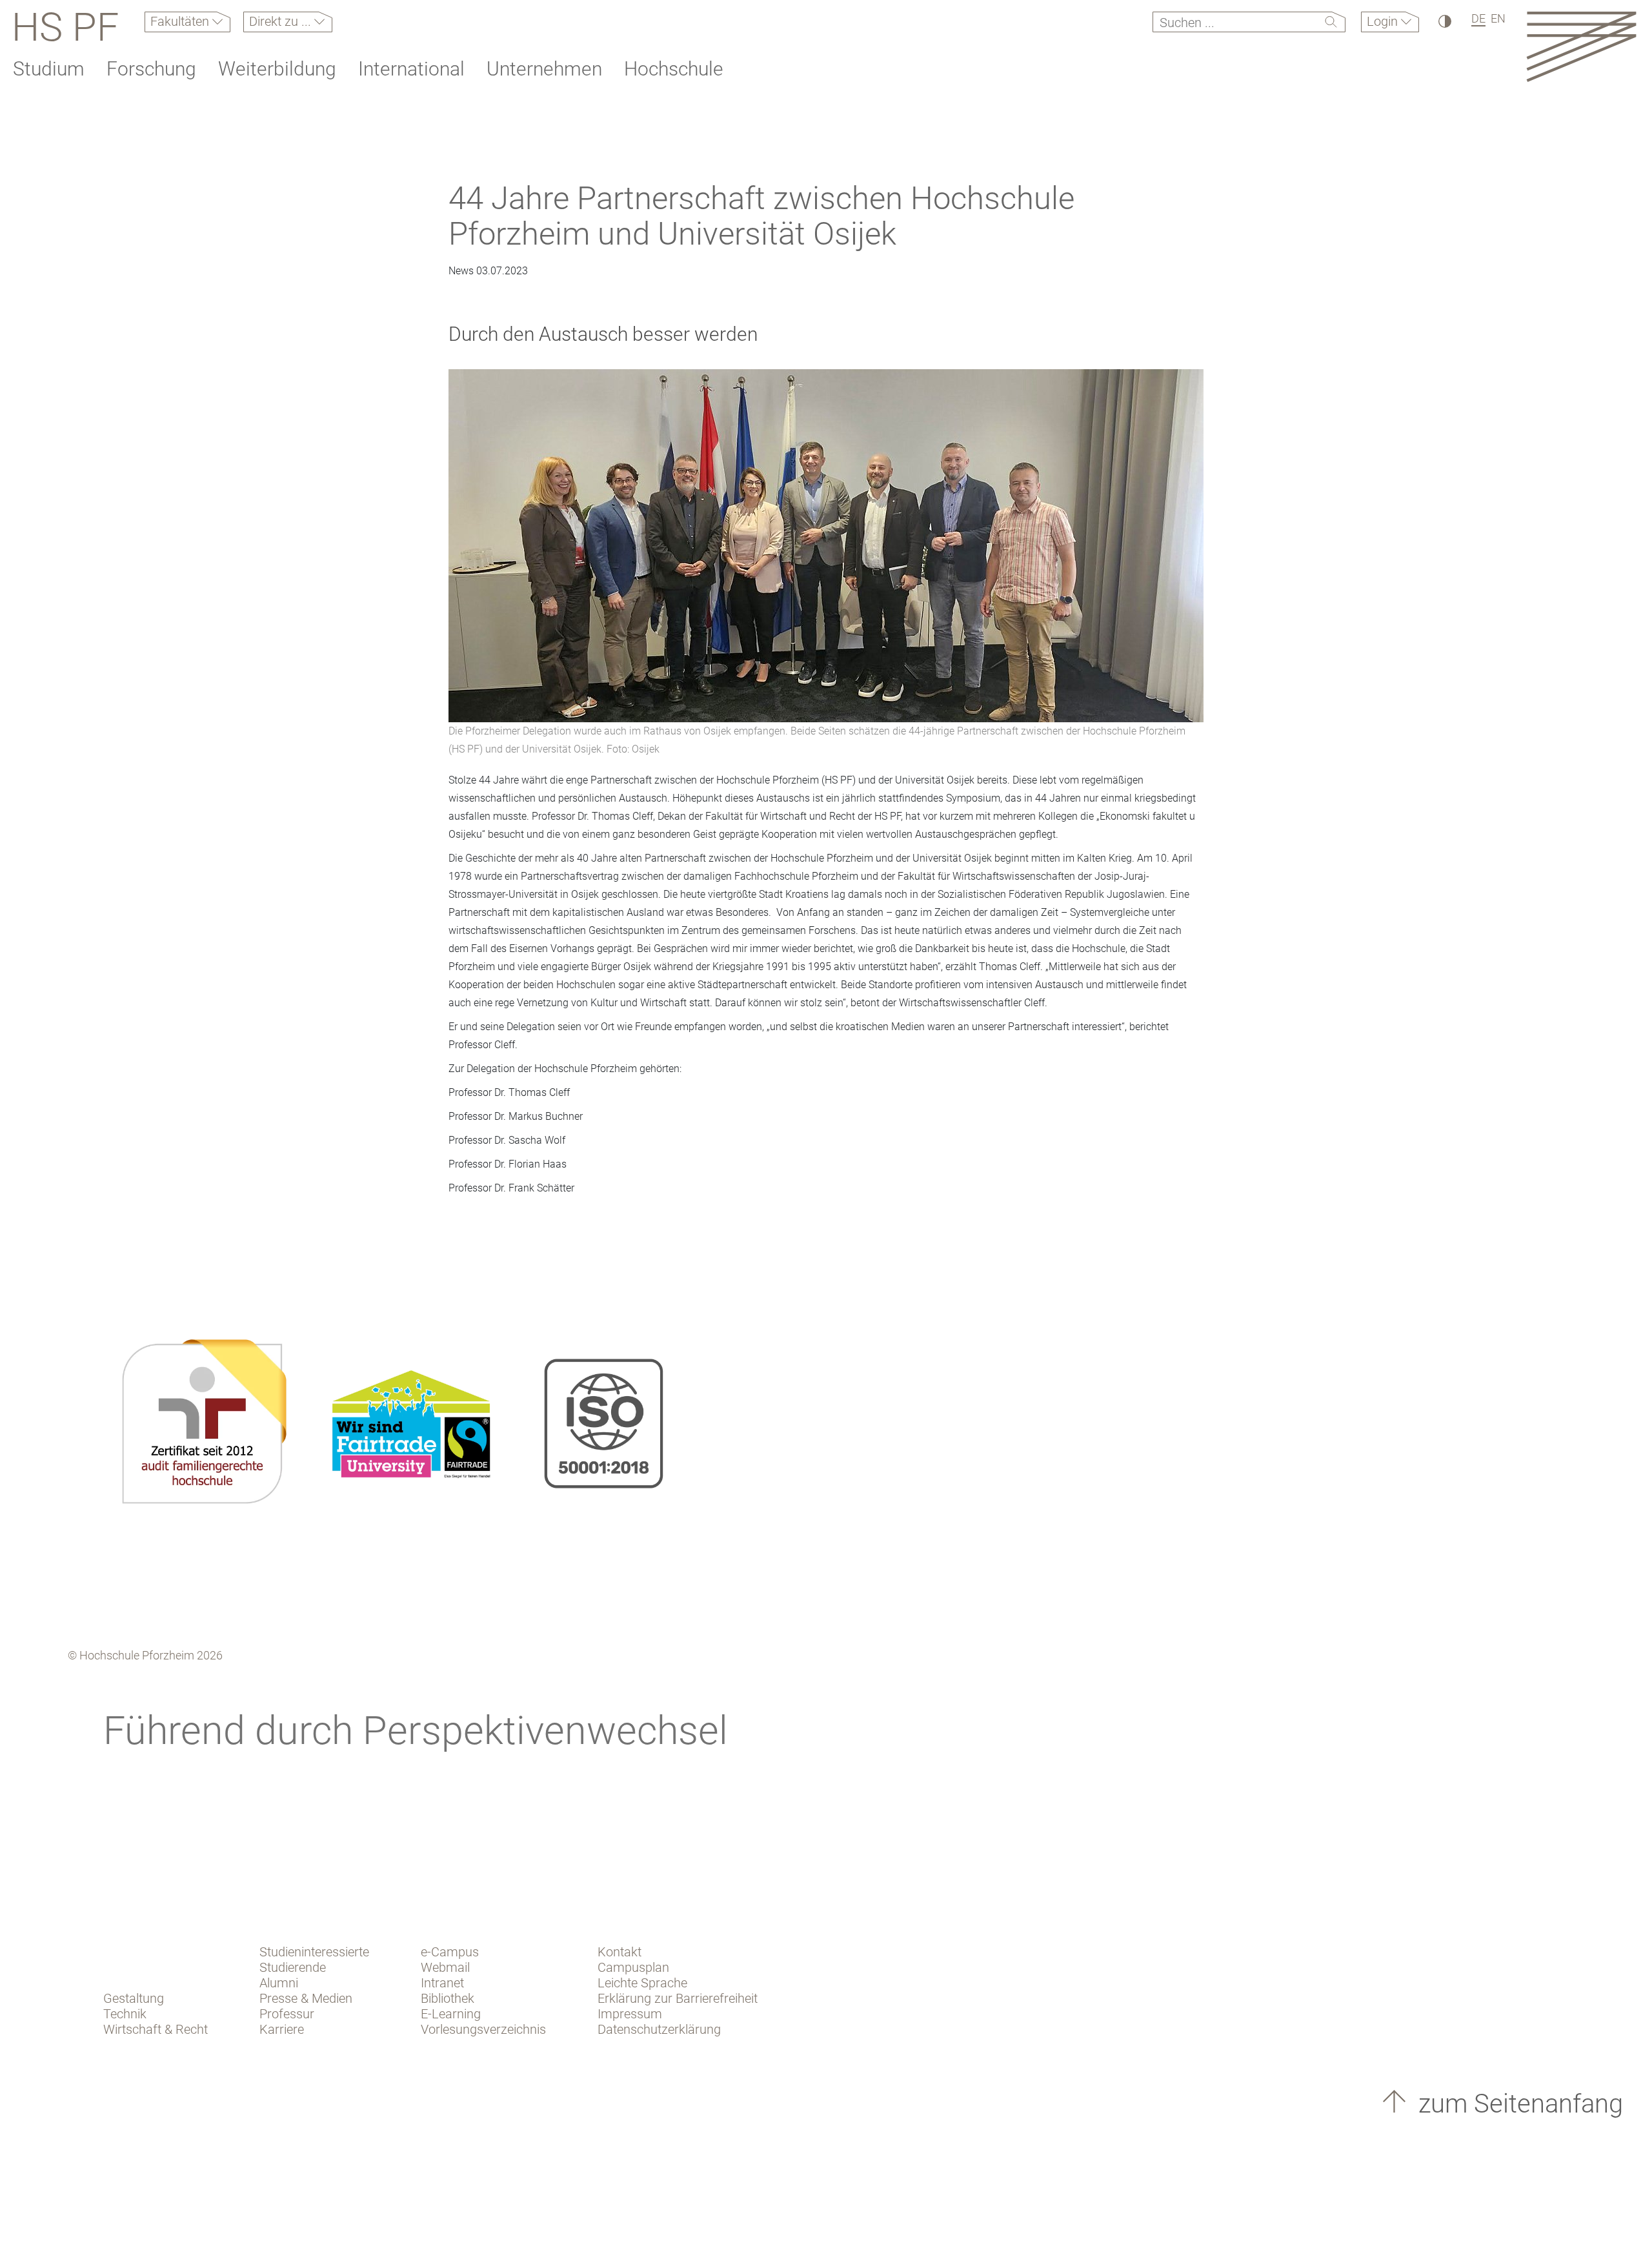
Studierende (293, 1967)
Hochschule (674, 69)
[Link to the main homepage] (1581, 46)
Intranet (442, 1983)
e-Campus (450, 1952)
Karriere (282, 2029)
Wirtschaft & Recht (156, 2029)
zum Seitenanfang (1517, 2104)
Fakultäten (181, 21)
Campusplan (633, 1967)
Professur (287, 2014)
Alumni (279, 1983)
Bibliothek (448, 1998)
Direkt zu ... (282, 21)
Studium (49, 69)
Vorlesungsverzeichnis (483, 2029)
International (411, 69)
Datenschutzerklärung (659, 2029)
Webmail (445, 1967)
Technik (125, 2014)
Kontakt (619, 1952)
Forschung (151, 69)
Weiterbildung (277, 69)
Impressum (630, 2014)
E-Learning (451, 2014)
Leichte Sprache (642, 1983)
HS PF (65, 27)
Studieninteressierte (314, 1952)
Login (1384, 21)
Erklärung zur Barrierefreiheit (678, 1998)
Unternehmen (544, 69)
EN (1498, 18)
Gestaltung (134, 1998)
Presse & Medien (306, 1998)
